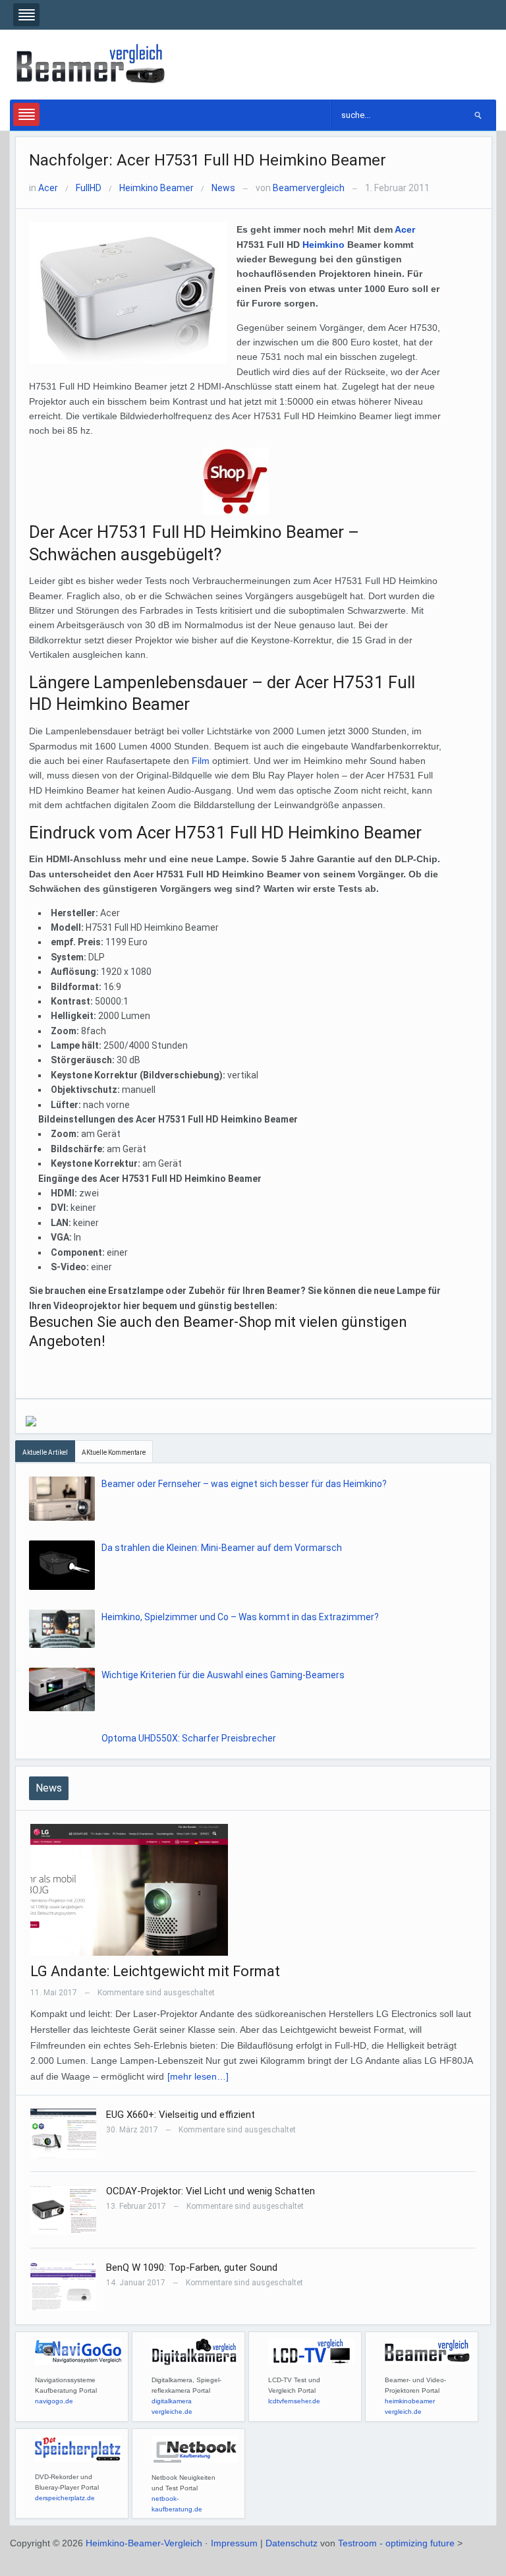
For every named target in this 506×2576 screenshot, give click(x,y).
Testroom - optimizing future (396, 2543)
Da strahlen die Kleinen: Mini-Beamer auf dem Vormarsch (222, 1548)
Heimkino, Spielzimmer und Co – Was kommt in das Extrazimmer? (240, 1617)
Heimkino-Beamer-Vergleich (144, 2543)
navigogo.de (54, 2401)
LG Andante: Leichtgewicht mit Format (155, 1971)
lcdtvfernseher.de (294, 2401)
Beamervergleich (309, 188)
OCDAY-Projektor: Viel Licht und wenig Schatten (211, 2191)
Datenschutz (292, 2543)
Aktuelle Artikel (45, 1452)
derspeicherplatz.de (65, 2498)
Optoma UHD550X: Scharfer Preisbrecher (189, 1738)
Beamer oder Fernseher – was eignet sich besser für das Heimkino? (244, 1484)
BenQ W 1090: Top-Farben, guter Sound (192, 2268)
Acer (48, 188)
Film (201, 761)
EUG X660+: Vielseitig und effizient (181, 2115)
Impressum (234, 2543)
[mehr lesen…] (198, 2076)
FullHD (89, 188)
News (223, 188)
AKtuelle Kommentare (114, 1452)
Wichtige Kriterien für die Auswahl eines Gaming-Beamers (223, 1675)
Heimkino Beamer (156, 188)
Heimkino (323, 245)
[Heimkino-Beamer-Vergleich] (92, 64)
